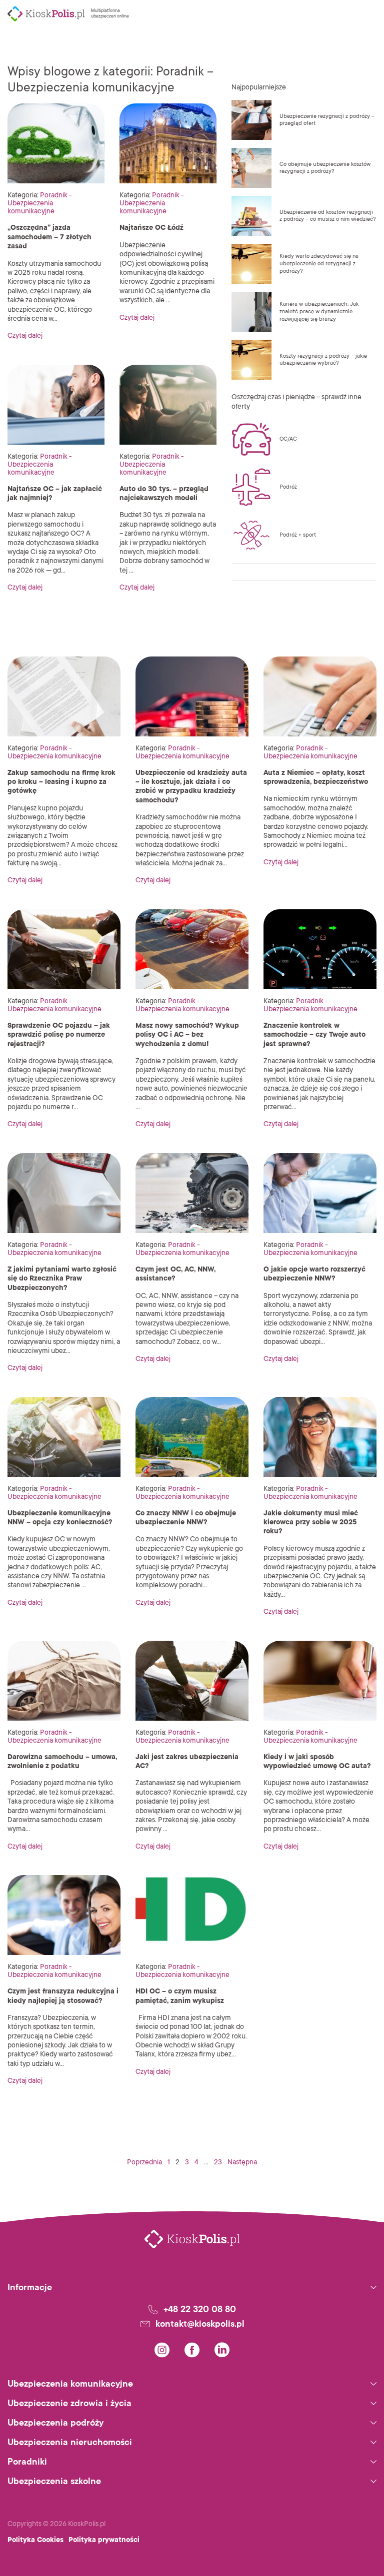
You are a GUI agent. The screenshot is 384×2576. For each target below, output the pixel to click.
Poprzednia (144, 2162)
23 (218, 2162)
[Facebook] (192, 2350)
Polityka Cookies (35, 2540)
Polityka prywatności (104, 2540)
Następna (242, 2162)
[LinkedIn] (222, 2350)
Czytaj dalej (25, 335)
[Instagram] (162, 2350)
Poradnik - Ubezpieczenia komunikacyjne (40, 203)
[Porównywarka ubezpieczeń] (46, 14)
